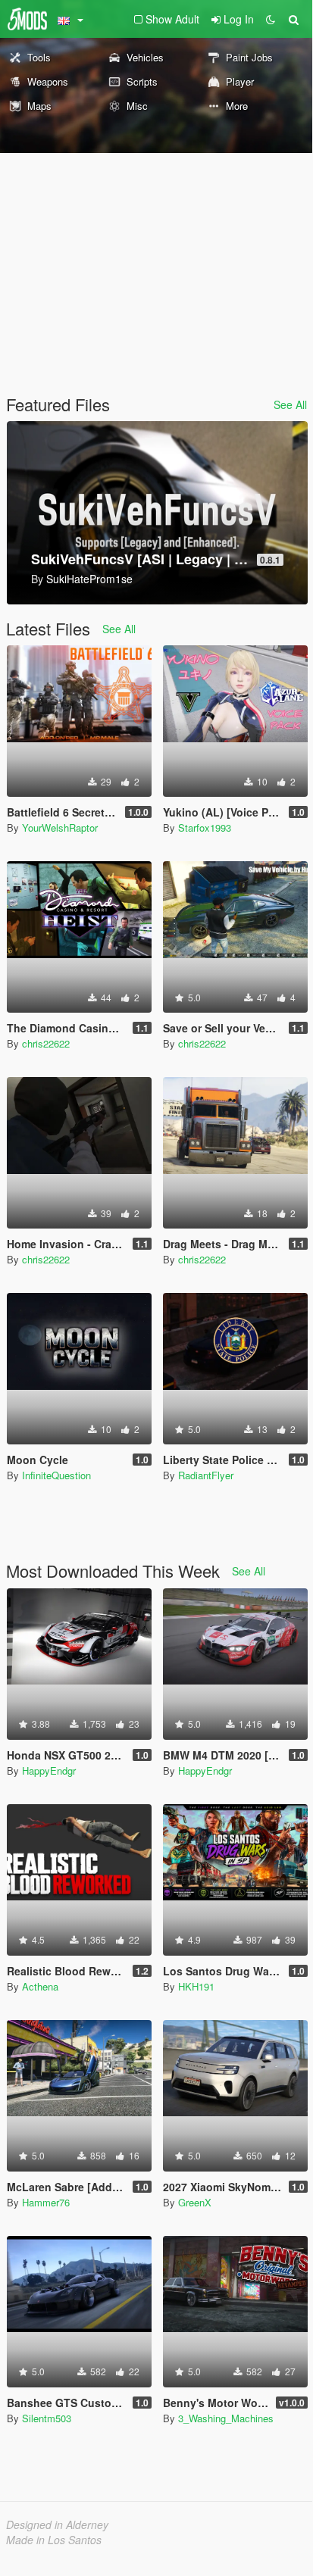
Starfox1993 (205, 827)
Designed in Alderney (57, 2524)
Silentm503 (47, 2418)
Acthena (40, 1986)
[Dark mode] (271, 19)
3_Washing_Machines (226, 2418)
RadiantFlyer (206, 1475)
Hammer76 (46, 2202)
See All (290, 404)
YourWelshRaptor (60, 827)
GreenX (195, 2202)
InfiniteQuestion (56, 1475)
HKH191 (196, 1986)
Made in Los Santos (54, 2540)
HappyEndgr (49, 1770)
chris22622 (46, 1043)
